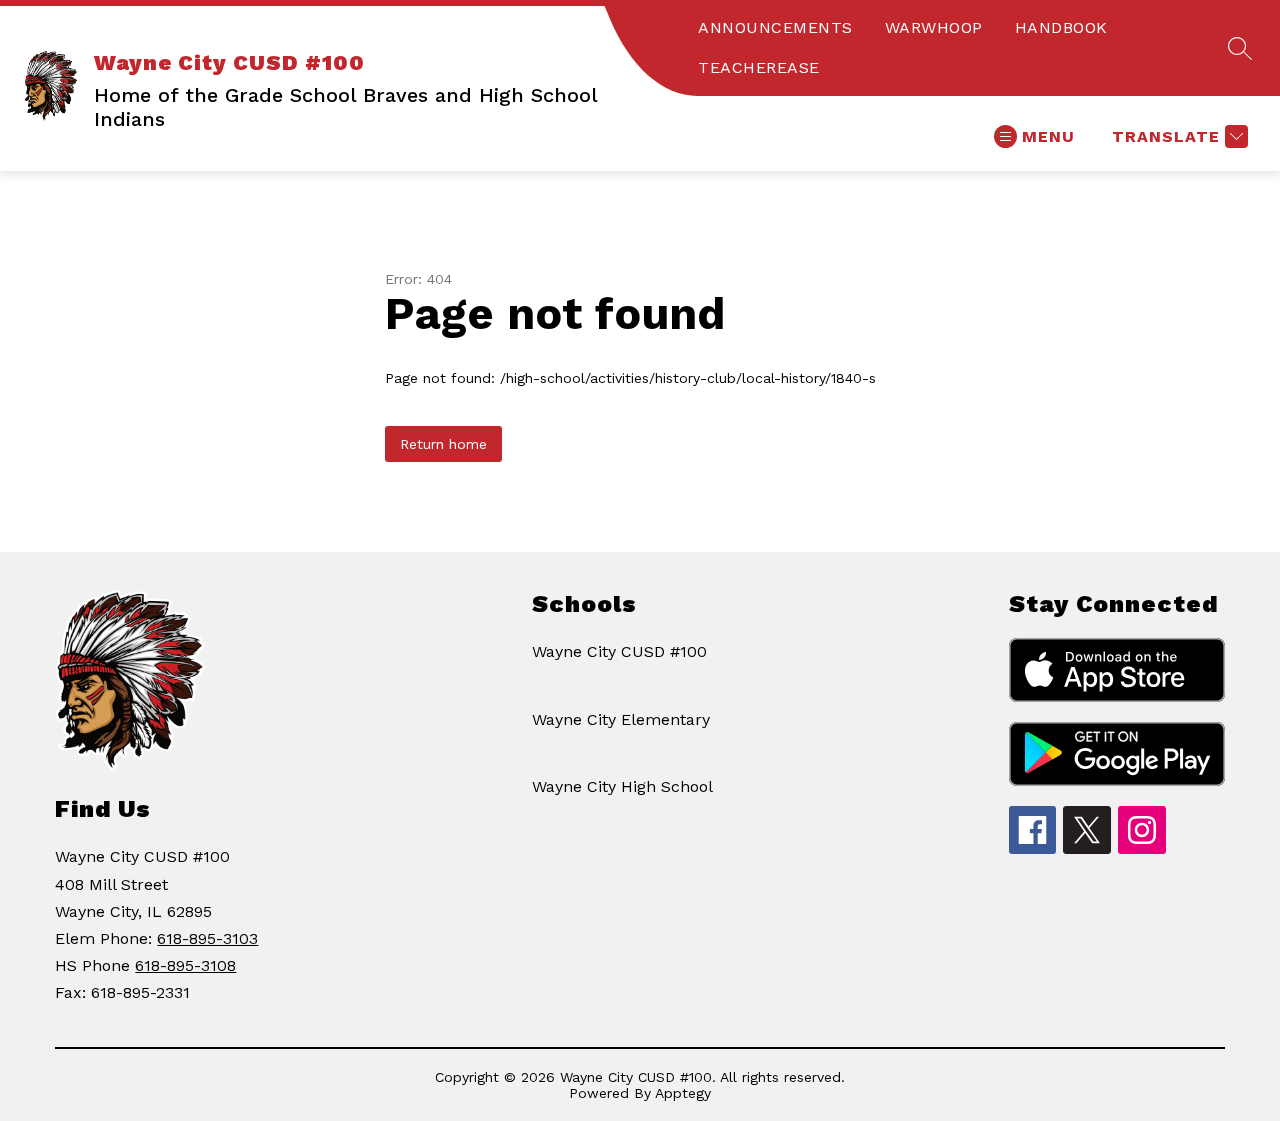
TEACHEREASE (759, 67)
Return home (443, 444)
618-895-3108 (185, 965)
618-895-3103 (207, 938)
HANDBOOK (1061, 27)
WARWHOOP (934, 27)
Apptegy (683, 1093)
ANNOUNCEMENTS (775, 27)
